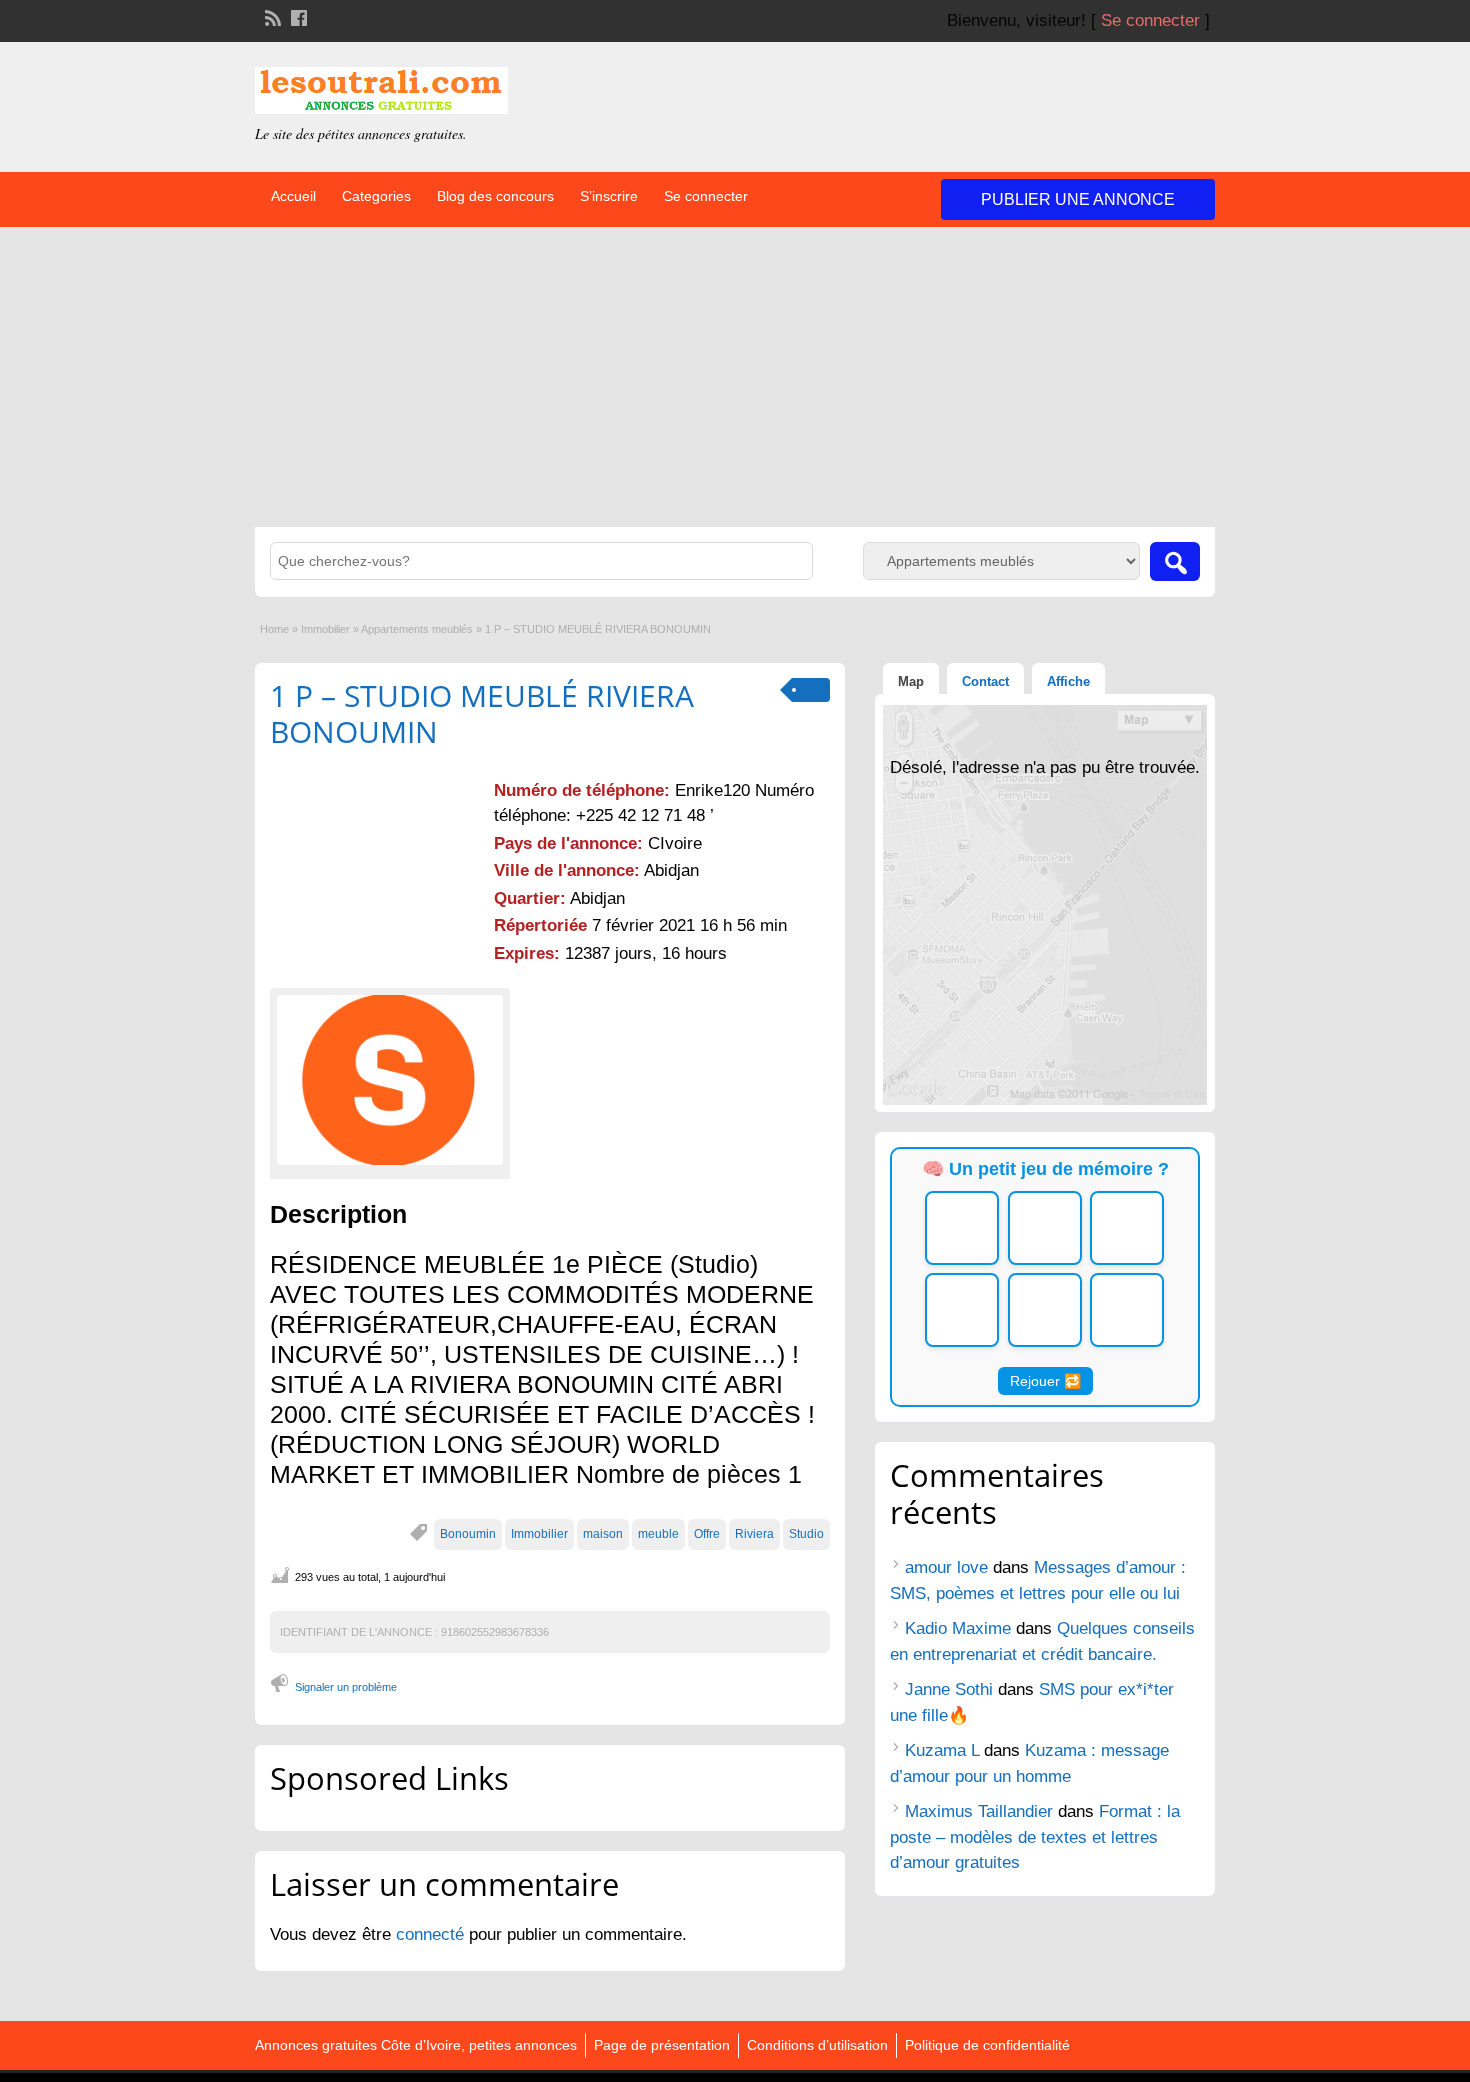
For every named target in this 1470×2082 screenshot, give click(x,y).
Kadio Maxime (958, 1628)
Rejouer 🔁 (1045, 1381)
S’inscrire (609, 196)
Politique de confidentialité (987, 2045)
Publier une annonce (1078, 199)
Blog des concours (495, 196)
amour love (946, 1567)
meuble (658, 1534)
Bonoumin (468, 1534)
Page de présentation (662, 2045)
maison (603, 1534)
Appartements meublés (417, 629)
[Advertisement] (735, 377)
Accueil (293, 196)
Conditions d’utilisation (817, 2045)
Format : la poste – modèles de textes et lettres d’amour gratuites (1035, 1837)
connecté (432, 1934)
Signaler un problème (346, 1687)
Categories (376, 196)
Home (274, 629)
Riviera (754, 1534)
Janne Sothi (949, 1689)
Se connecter (1150, 20)
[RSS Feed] (271, 16)
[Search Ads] (1175, 561)
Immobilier (325, 629)
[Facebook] (297, 16)
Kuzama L (942, 1750)
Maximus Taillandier (979, 1811)
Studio (806, 1534)
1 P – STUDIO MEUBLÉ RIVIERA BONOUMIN (482, 713)
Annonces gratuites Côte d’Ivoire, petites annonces (416, 2045)
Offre (707, 1534)
